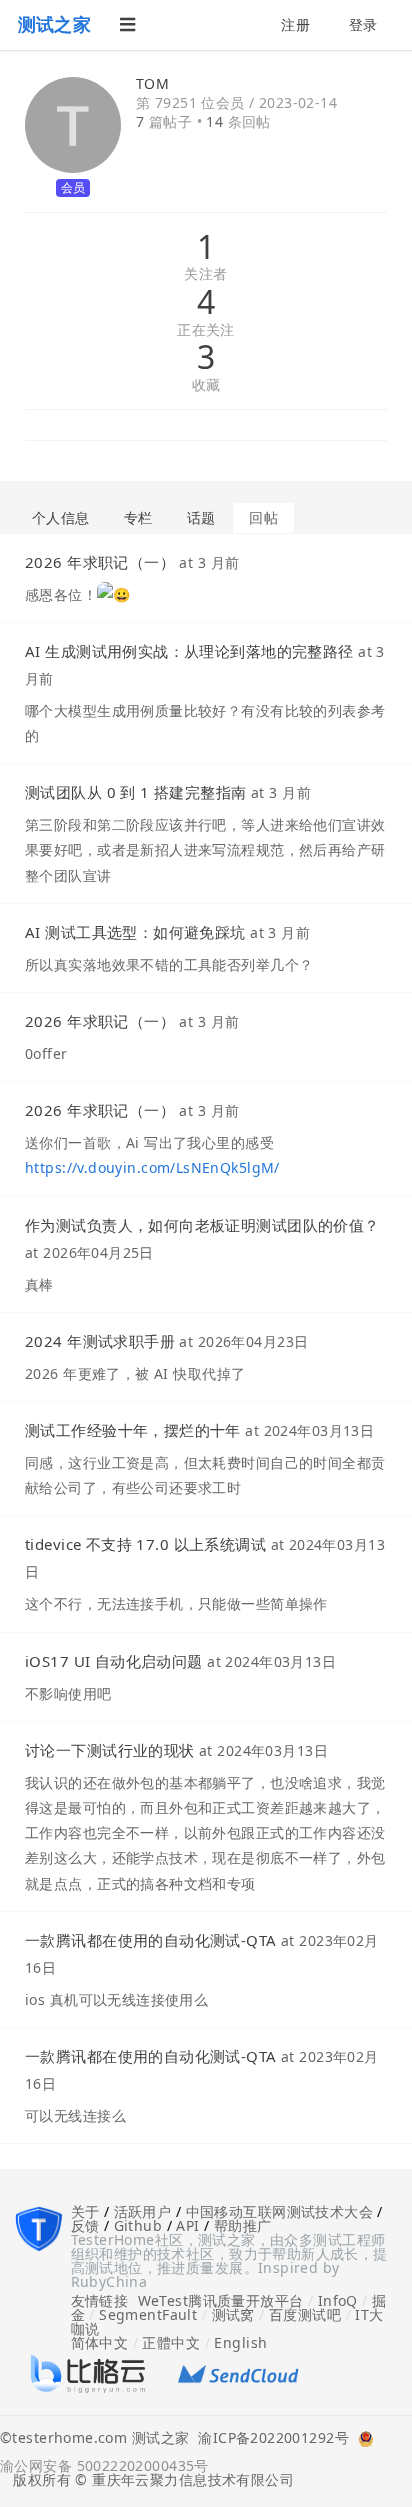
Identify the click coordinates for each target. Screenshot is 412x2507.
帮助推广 (243, 2225)
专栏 (138, 517)
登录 (363, 24)
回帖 (263, 517)
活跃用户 (143, 2211)
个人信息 (61, 517)
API (187, 2225)
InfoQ (338, 2300)
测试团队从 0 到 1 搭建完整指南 (136, 792)
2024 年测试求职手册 (100, 1341)
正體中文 (171, 2342)
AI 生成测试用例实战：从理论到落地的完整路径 (189, 651)
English (240, 2342)
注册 (295, 24)
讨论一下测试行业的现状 (110, 1750)
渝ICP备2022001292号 (269, 2439)
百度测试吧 (305, 2314)
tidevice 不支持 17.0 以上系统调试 (145, 1544)
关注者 (205, 274)
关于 (85, 2211)
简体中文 (100, 2342)
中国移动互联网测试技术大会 (279, 2211)
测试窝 (233, 2314)
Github (138, 2225)
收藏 (206, 385)
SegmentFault (148, 2314)
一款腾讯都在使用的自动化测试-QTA (151, 1940)
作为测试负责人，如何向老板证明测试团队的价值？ (202, 1225)
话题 (201, 517)
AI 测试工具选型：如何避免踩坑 (135, 932)
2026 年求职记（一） (100, 562)
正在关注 (206, 330)
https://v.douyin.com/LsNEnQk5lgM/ (152, 1167)
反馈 (85, 2225)
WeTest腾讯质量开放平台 (221, 2300)
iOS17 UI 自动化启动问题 (114, 1661)
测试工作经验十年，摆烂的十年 (133, 1430)
